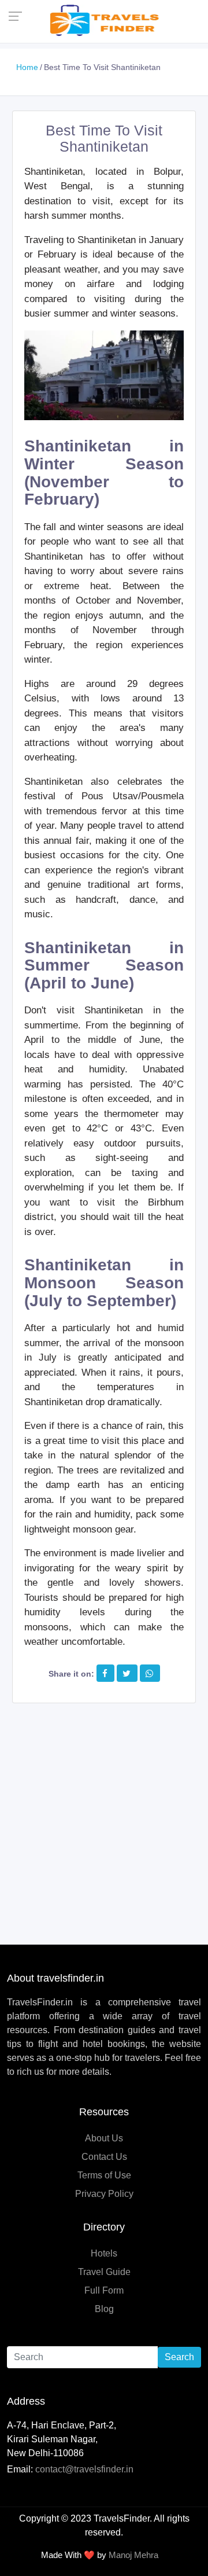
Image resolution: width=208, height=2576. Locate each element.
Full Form (104, 2290)
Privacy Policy (104, 2194)
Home (27, 67)
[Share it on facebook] (105, 1673)
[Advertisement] (104, 1813)
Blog (104, 2309)
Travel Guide (104, 2272)
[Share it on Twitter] (127, 1673)
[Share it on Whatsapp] (149, 1673)
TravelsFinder (122, 2518)
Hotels (104, 2253)
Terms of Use (104, 2175)
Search (179, 2357)
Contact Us (104, 2157)
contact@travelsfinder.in (84, 2469)
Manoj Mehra (133, 2555)
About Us (104, 2138)
